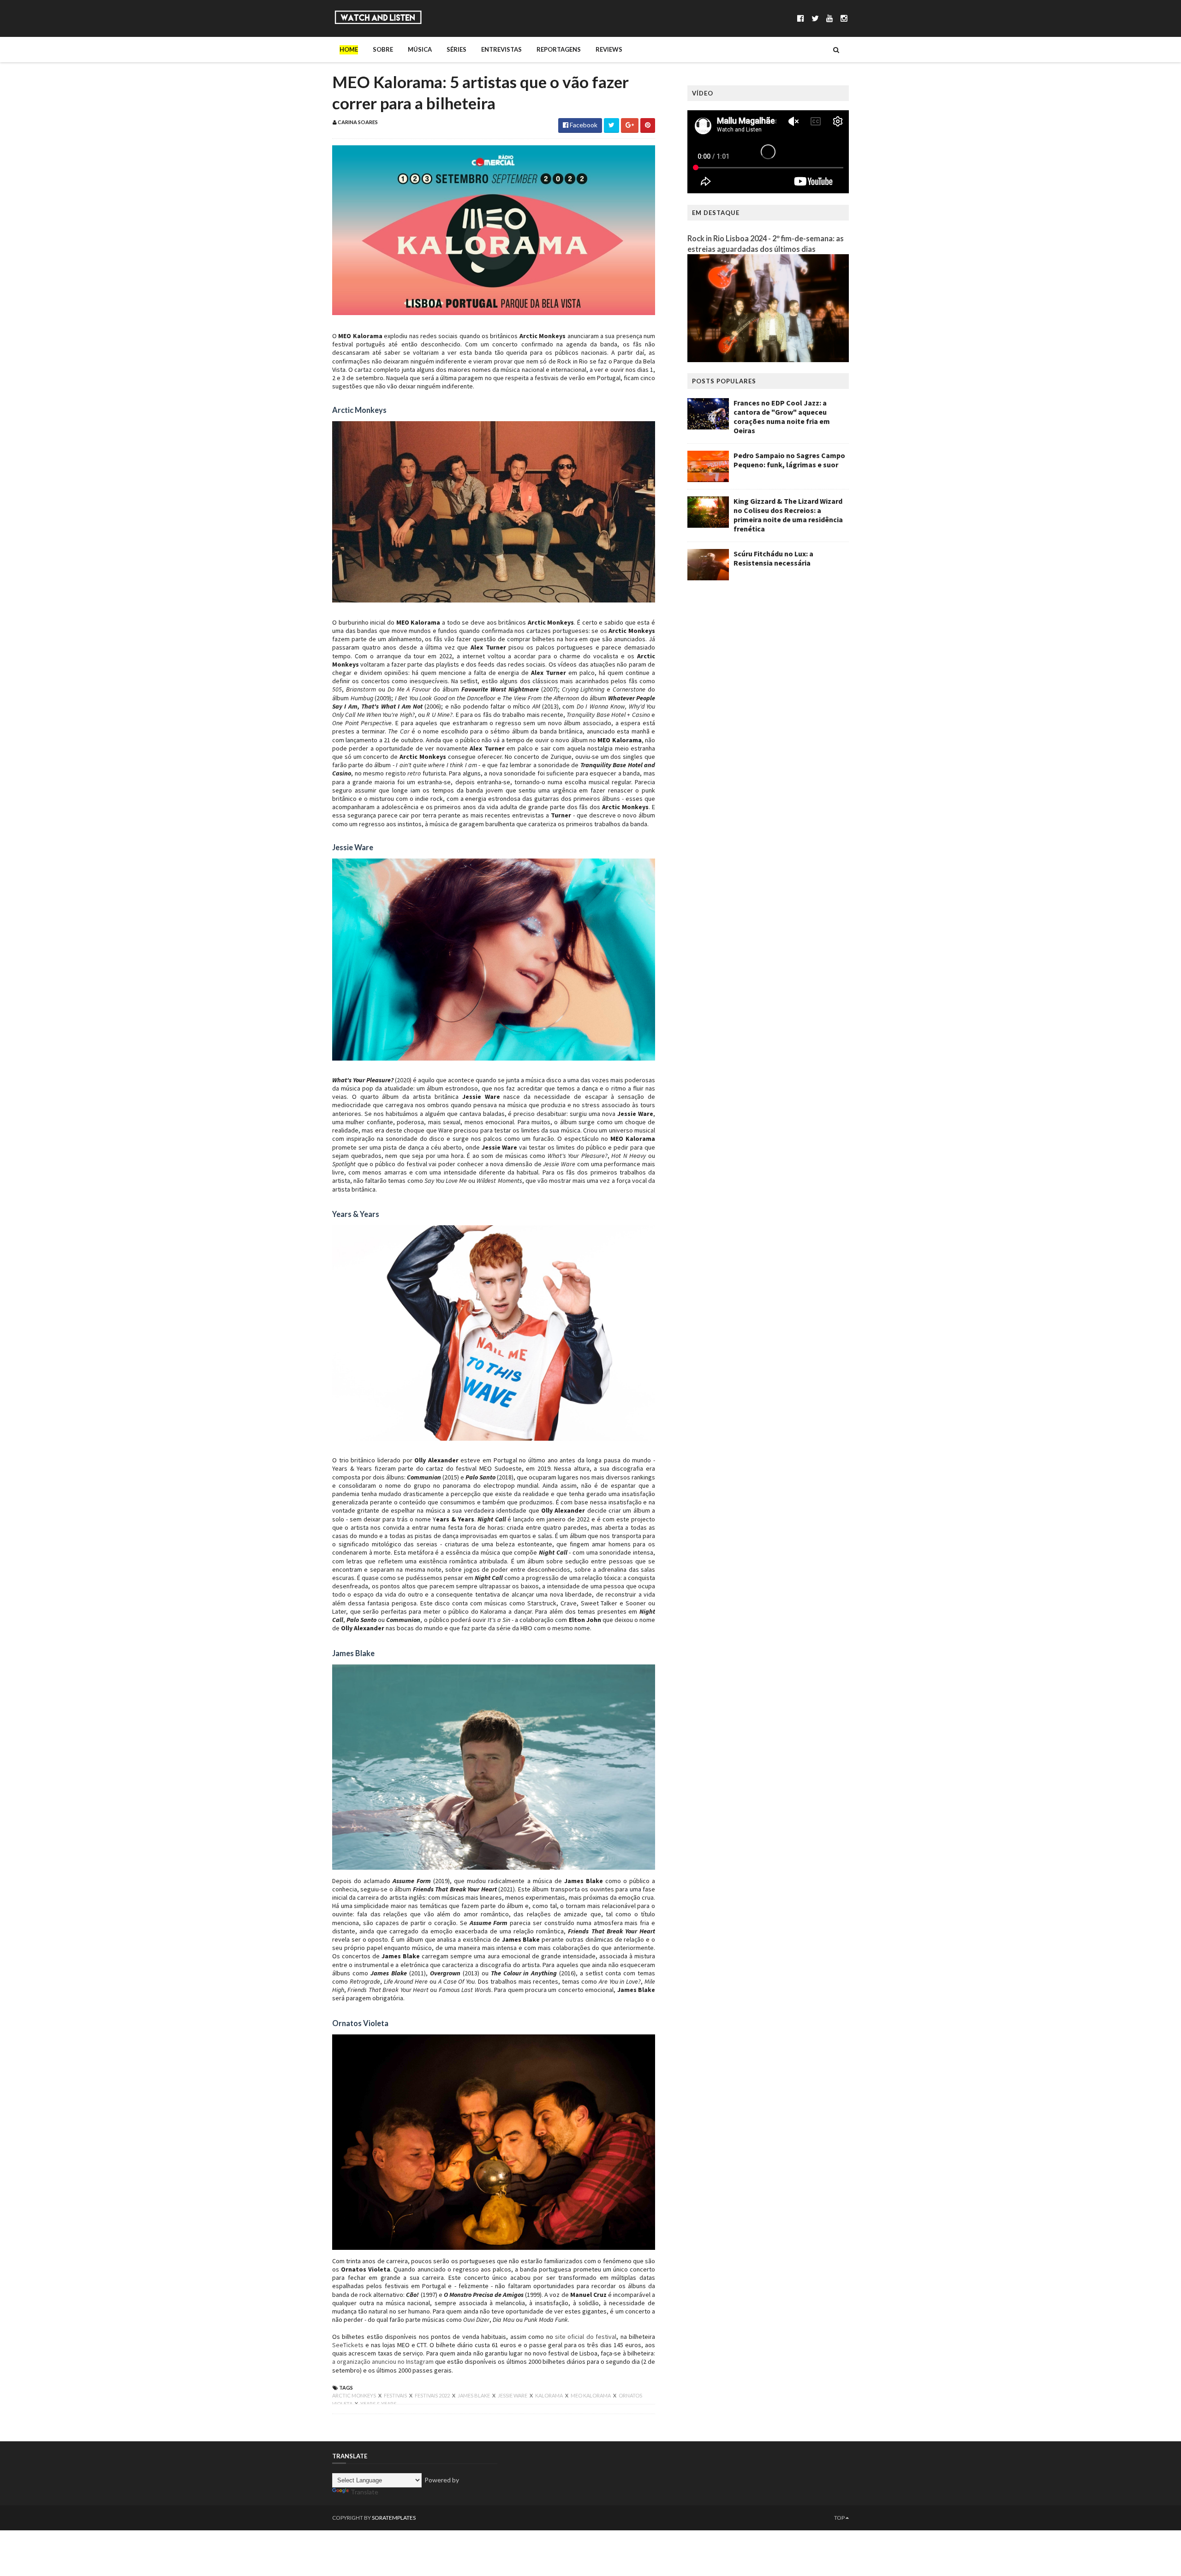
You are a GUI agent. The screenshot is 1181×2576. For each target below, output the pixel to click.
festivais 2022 (433, 2395)
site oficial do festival (586, 2337)
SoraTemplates (394, 2518)
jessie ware (513, 2395)
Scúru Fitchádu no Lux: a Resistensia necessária (773, 558)
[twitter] (815, 18)
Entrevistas (501, 49)
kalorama (549, 2395)
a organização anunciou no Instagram (383, 2361)
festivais (396, 2395)
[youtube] (830, 18)
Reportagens (559, 49)
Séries (456, 49)
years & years (378, 2404)
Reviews (609, 49)
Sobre (383, 49)
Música (420, 49)
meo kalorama (591, 2395)
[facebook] (801, 18)
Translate (364, 2492)
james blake (474, 2395)
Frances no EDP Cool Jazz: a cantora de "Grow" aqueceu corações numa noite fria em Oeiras (782, 417)
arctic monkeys (355, 2395)
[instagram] (844, 18)
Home (349, 49)
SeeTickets (348, 2345)
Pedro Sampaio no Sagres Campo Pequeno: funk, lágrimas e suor (789, 460)
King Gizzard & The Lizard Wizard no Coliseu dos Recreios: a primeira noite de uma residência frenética (788, 515)
